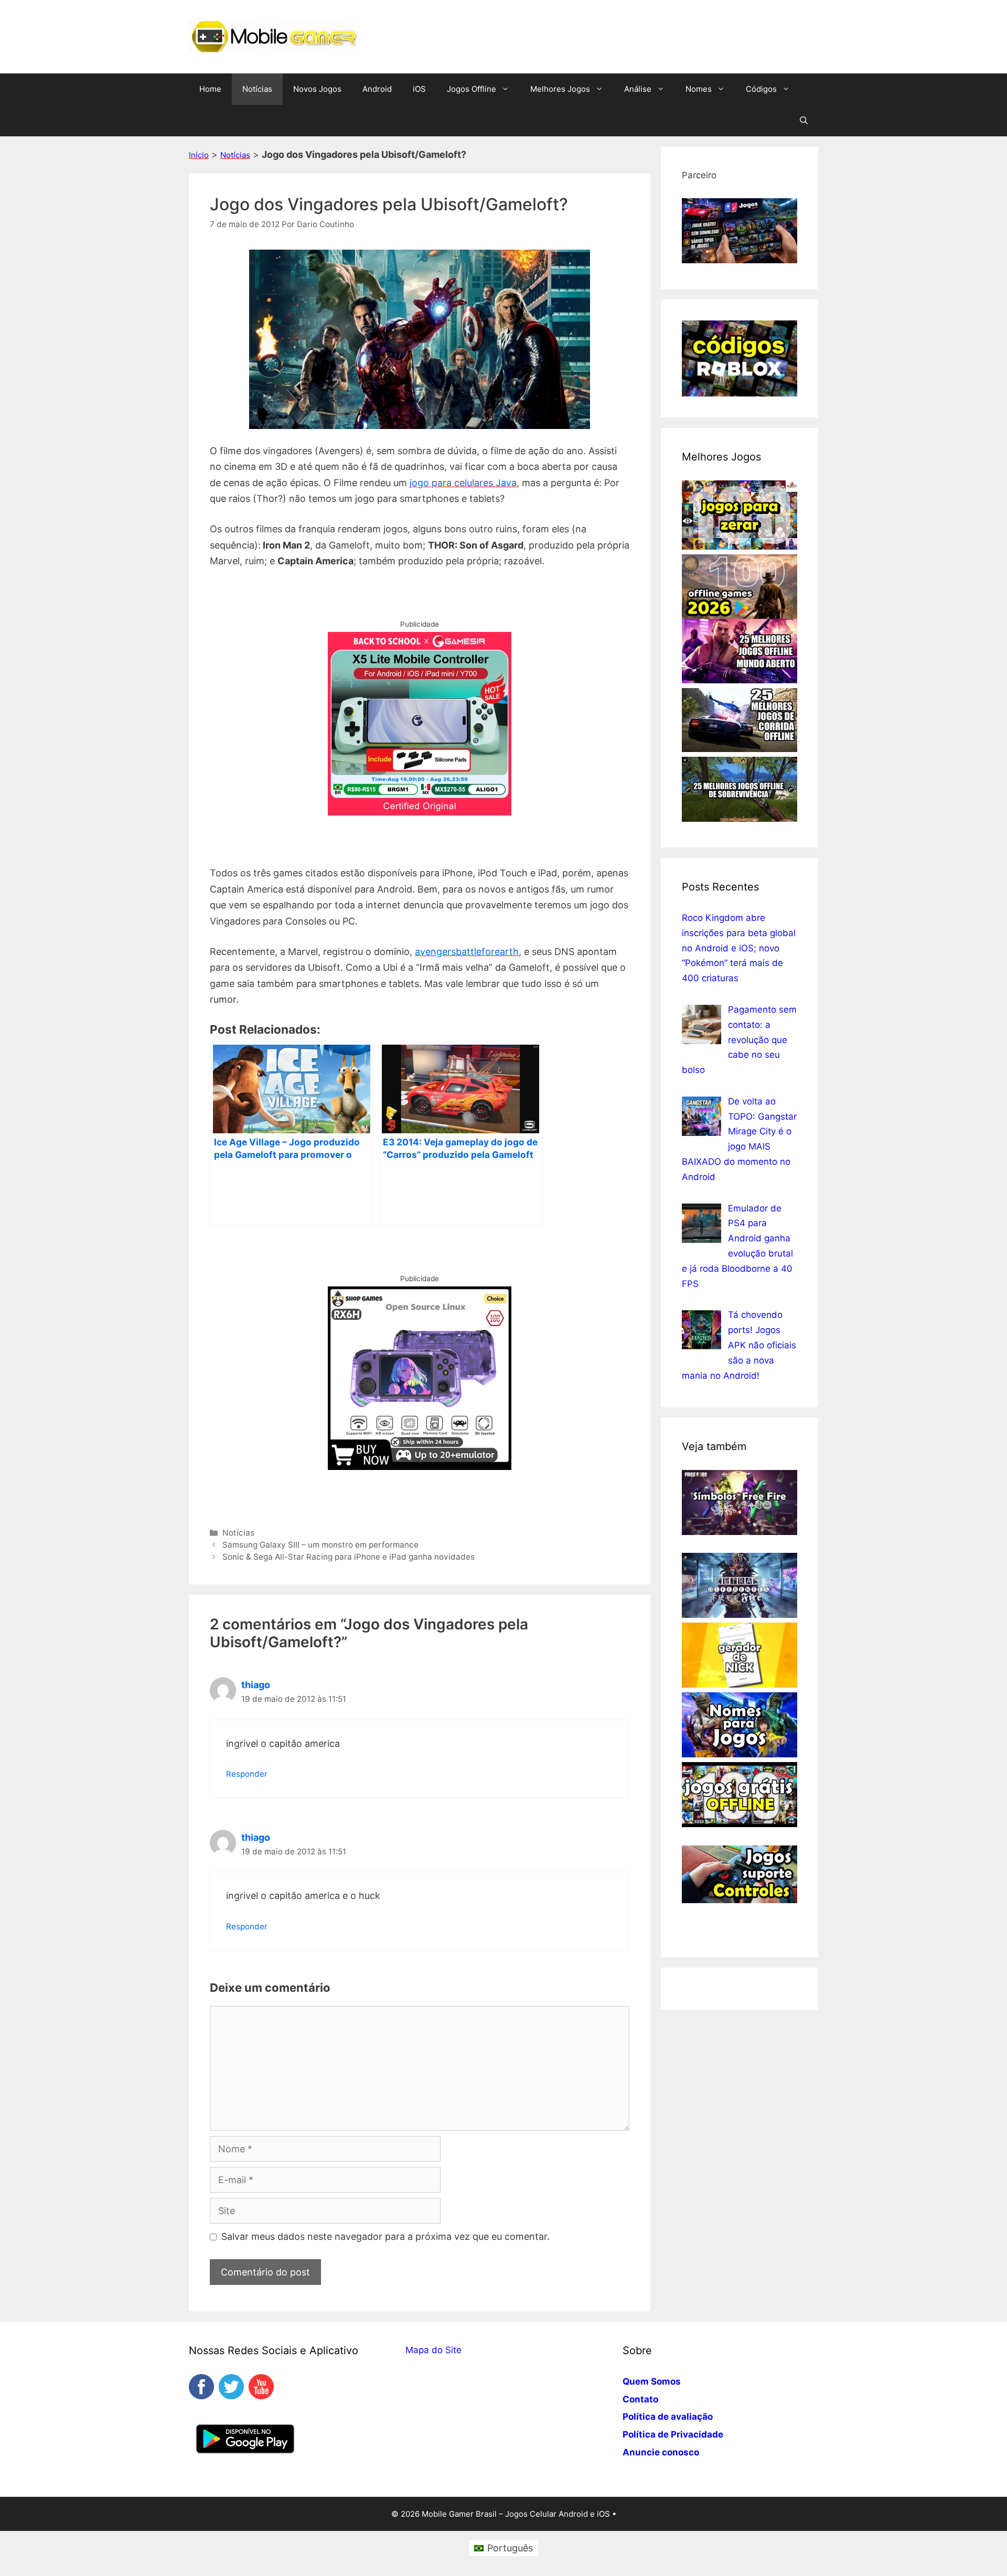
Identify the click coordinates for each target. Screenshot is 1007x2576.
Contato (640, 2399)
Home (210, 89)
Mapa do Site (433, 2350)
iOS (419, 89)
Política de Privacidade (673, 2434)
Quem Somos (652, 2381)
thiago (256, 1685)
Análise (638, 89)
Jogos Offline (472, 89)
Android (377, 89)
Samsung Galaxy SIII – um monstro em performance (320, 1545)
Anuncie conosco (661, 2452)
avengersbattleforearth (467, 952)
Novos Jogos (317, 89)
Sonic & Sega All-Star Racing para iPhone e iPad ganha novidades (349, 1557)
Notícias (257, 89)
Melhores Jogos (560, 89)
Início (199, 155)
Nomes (699, 89)
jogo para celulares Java (463, 483)
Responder (247, 1774)
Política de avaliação (668, 2417)
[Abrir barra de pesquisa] (804, 121)
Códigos (761, 89)
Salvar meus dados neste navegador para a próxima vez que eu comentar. (385, 2236)
